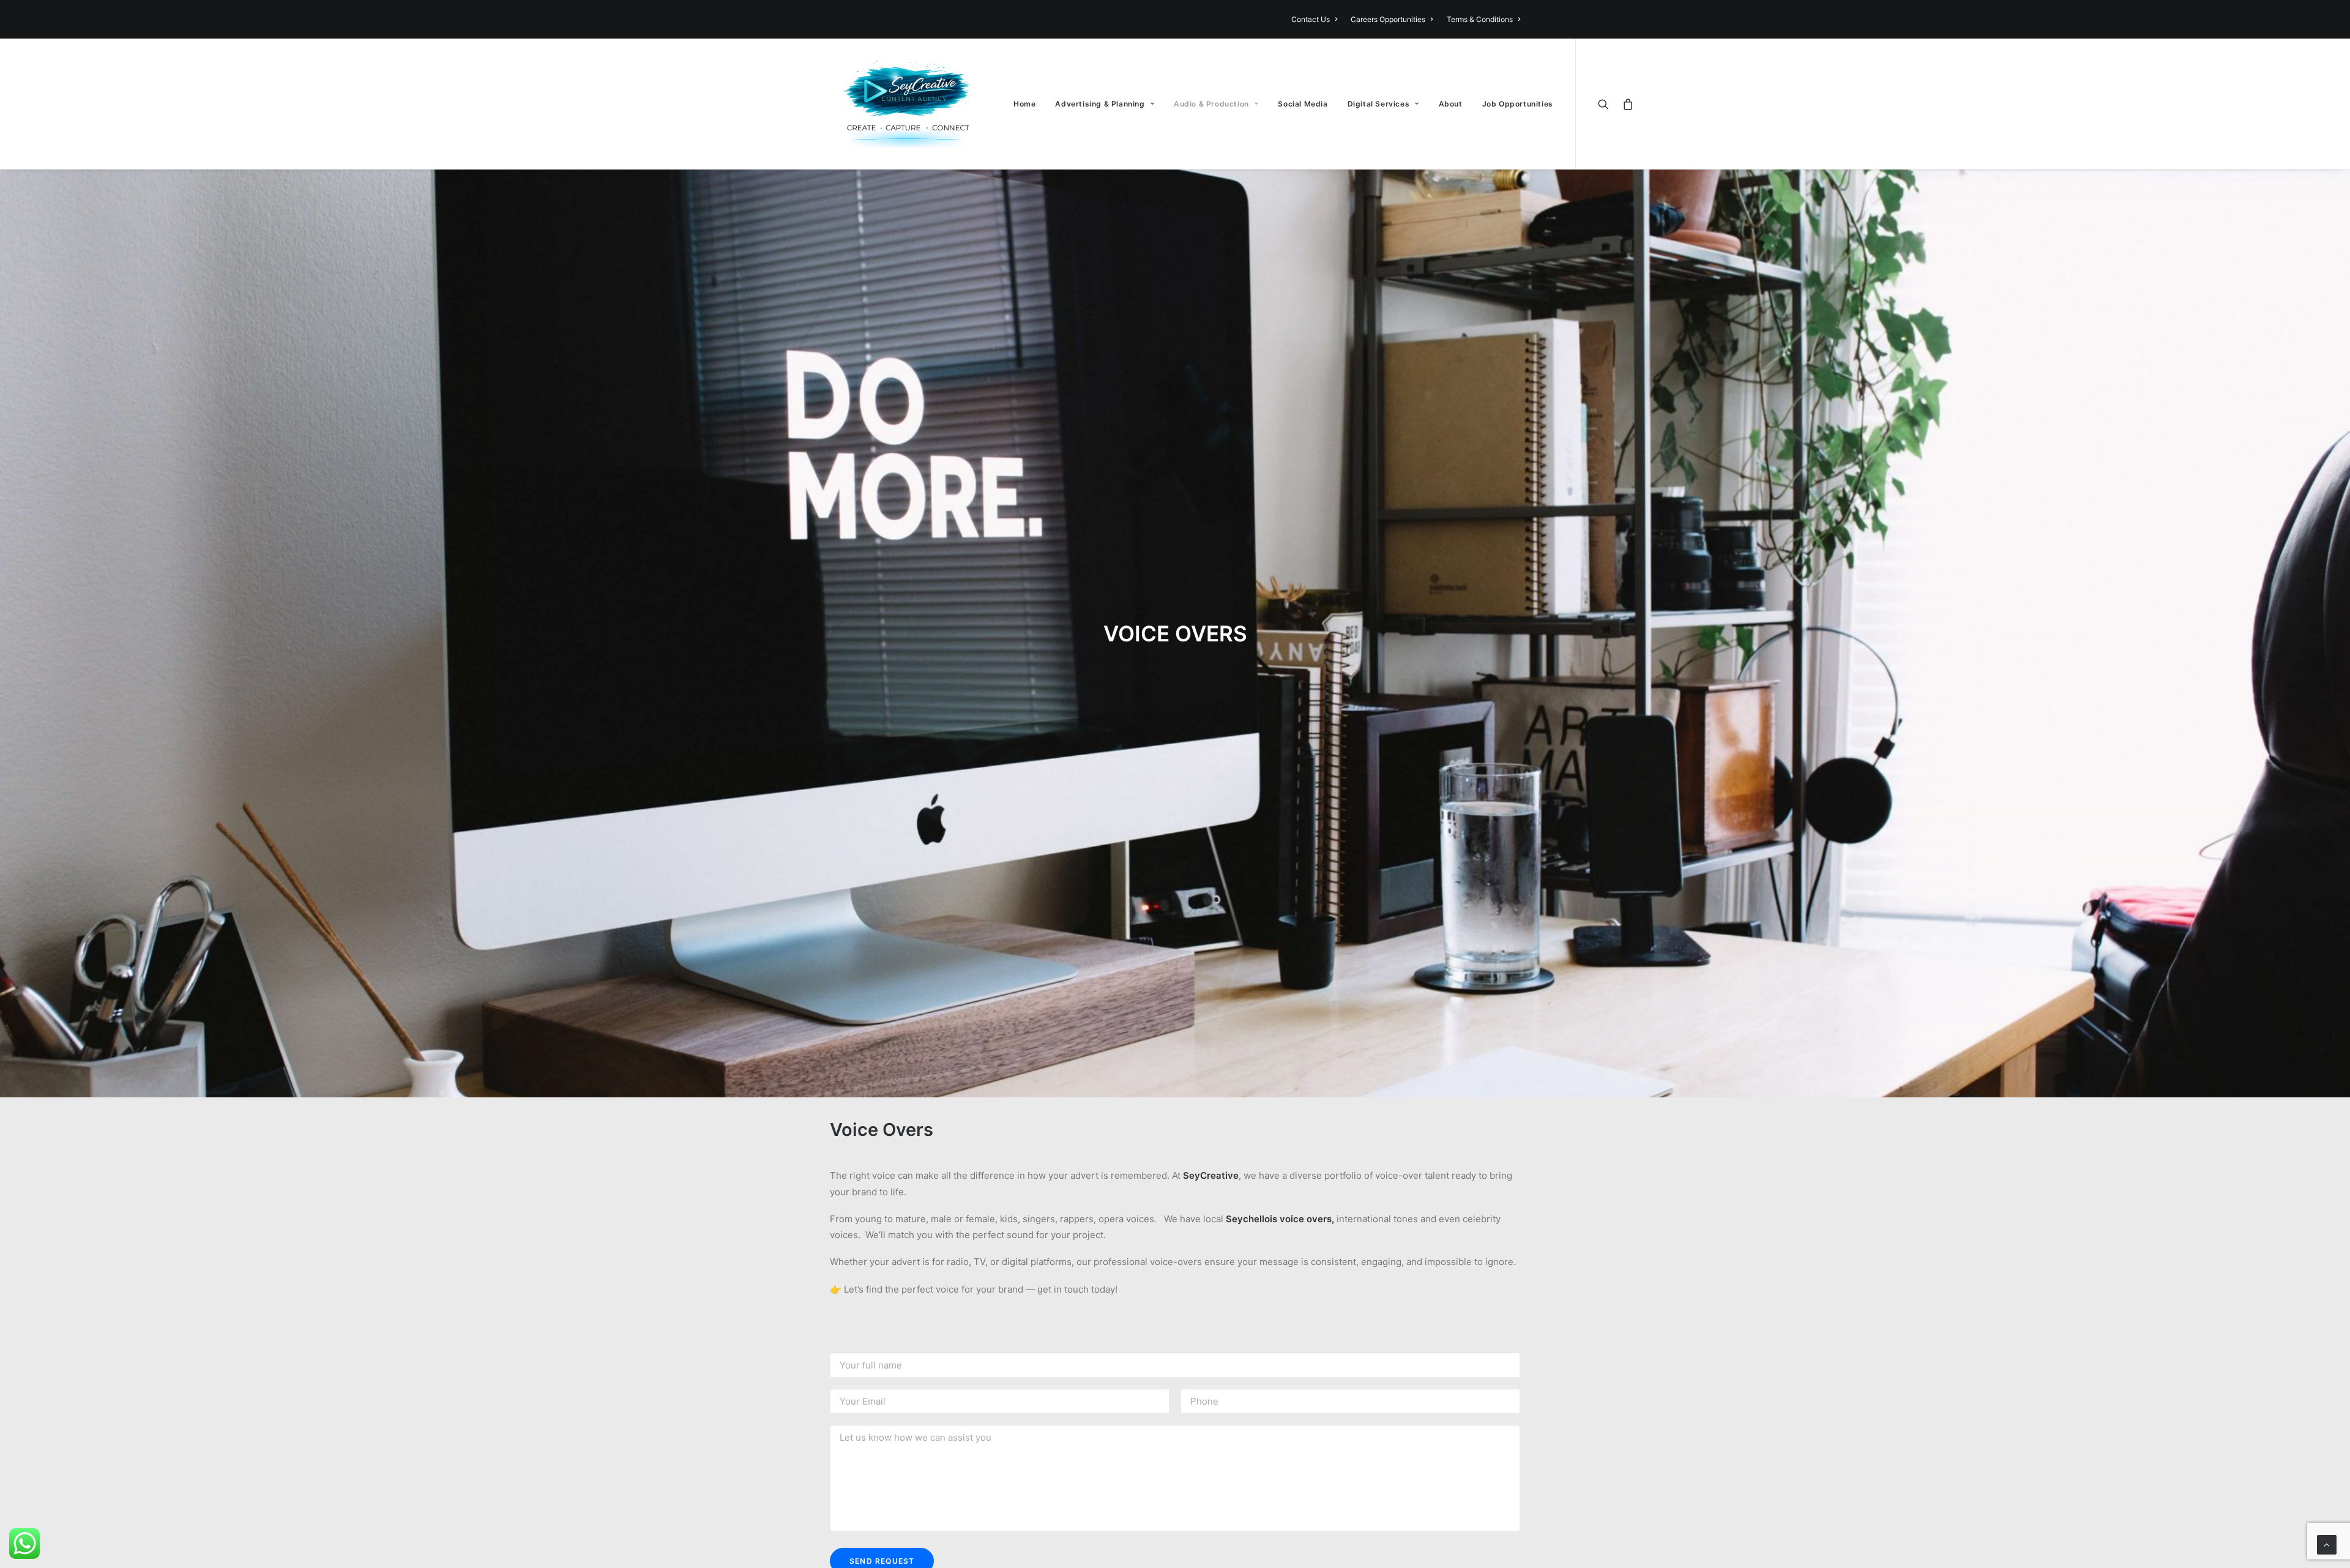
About (1451, 104)
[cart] (1626, 104)
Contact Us (1311, 19)
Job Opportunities (1518, 104)
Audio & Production (1211, 104)
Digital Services (1379, 104)
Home (1024, 104)
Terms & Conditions (1480, 19)
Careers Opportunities (1388, 19)
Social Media (1303, 104)
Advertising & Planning (1100, 104)
